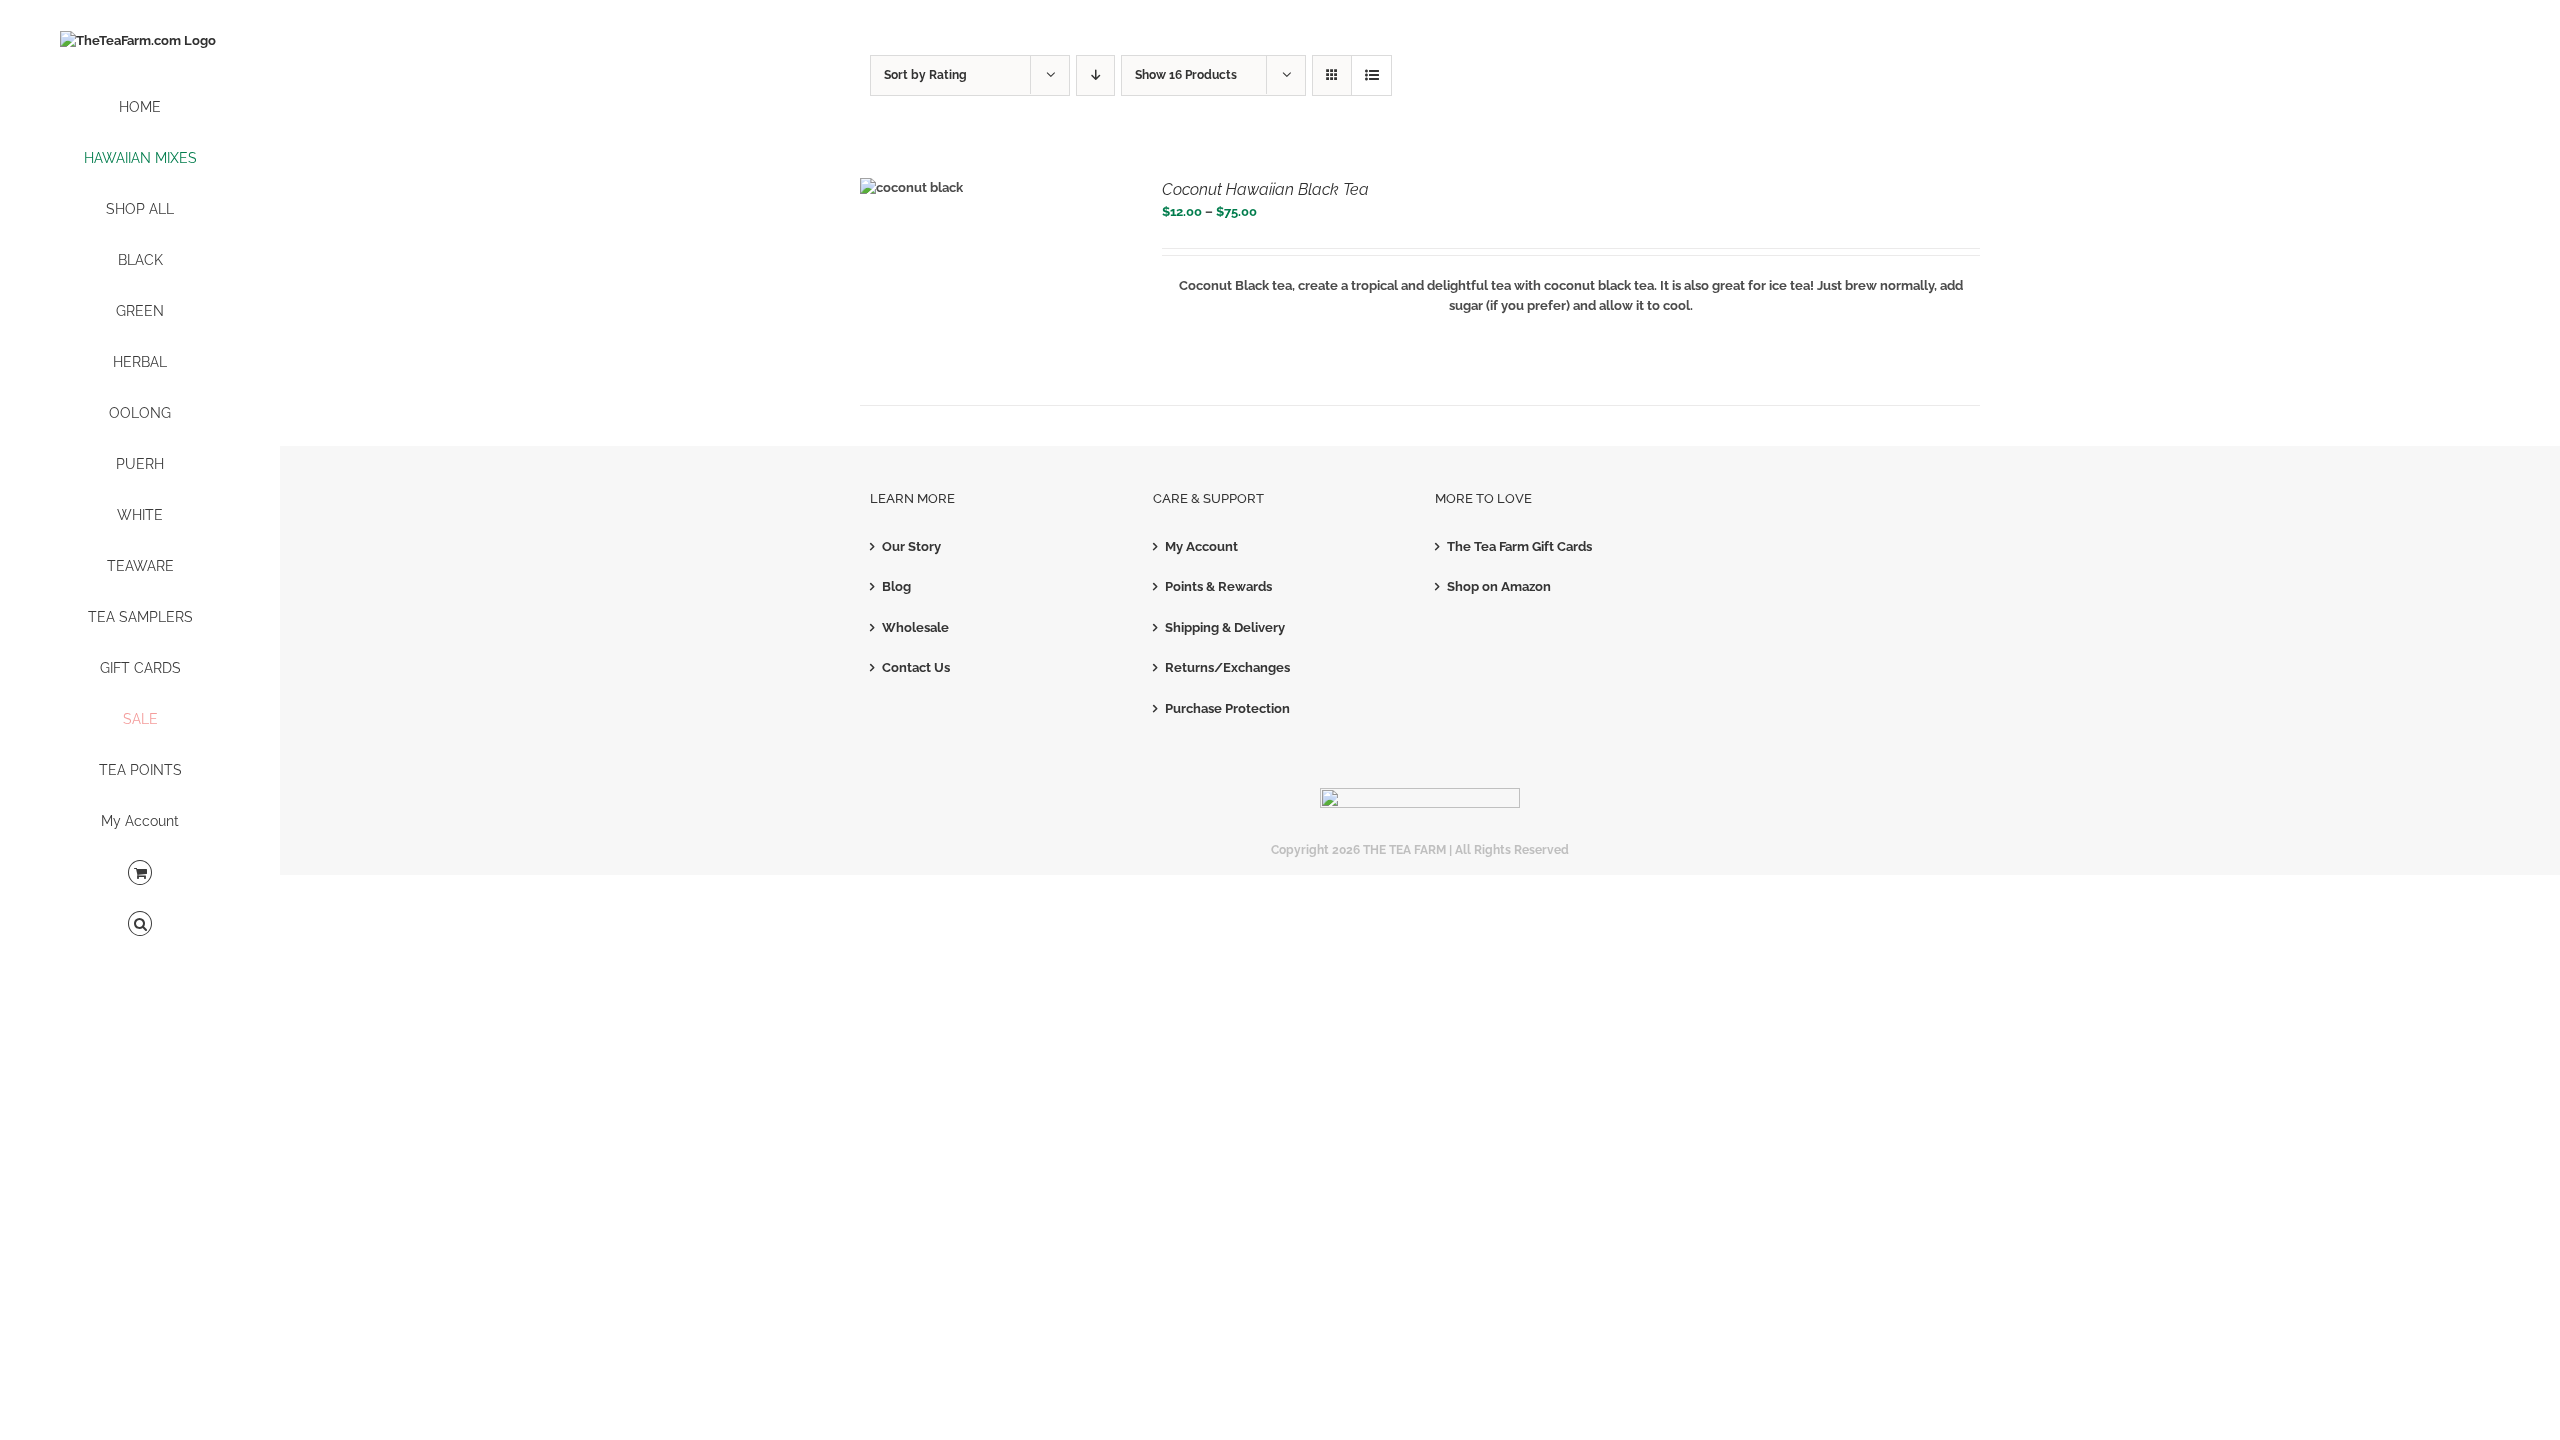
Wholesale (915, 627)
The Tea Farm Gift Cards (1519, 546)
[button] (140, 924)
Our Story (911, 546)
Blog (896, 586)
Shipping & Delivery (1225, 627)
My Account (1201, 546)
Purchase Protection (1227, 708)
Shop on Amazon (1499, 586)
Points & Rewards (1218, 586)
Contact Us (916, 667)
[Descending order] (1095, 75)
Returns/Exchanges (1227, 667)
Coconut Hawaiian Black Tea (1265, 189)
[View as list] (1371, 75)
